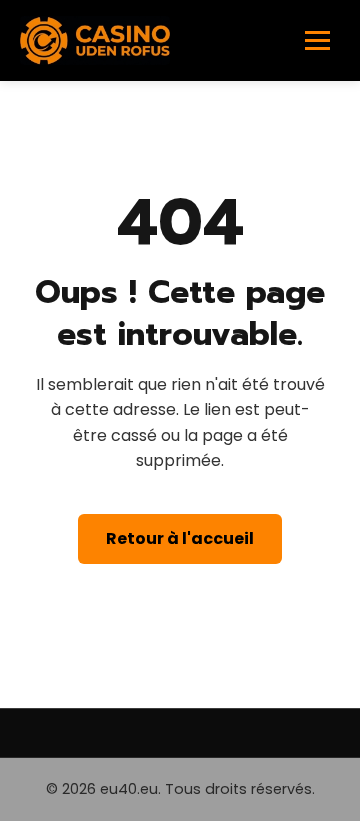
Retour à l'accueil (180, 538)
